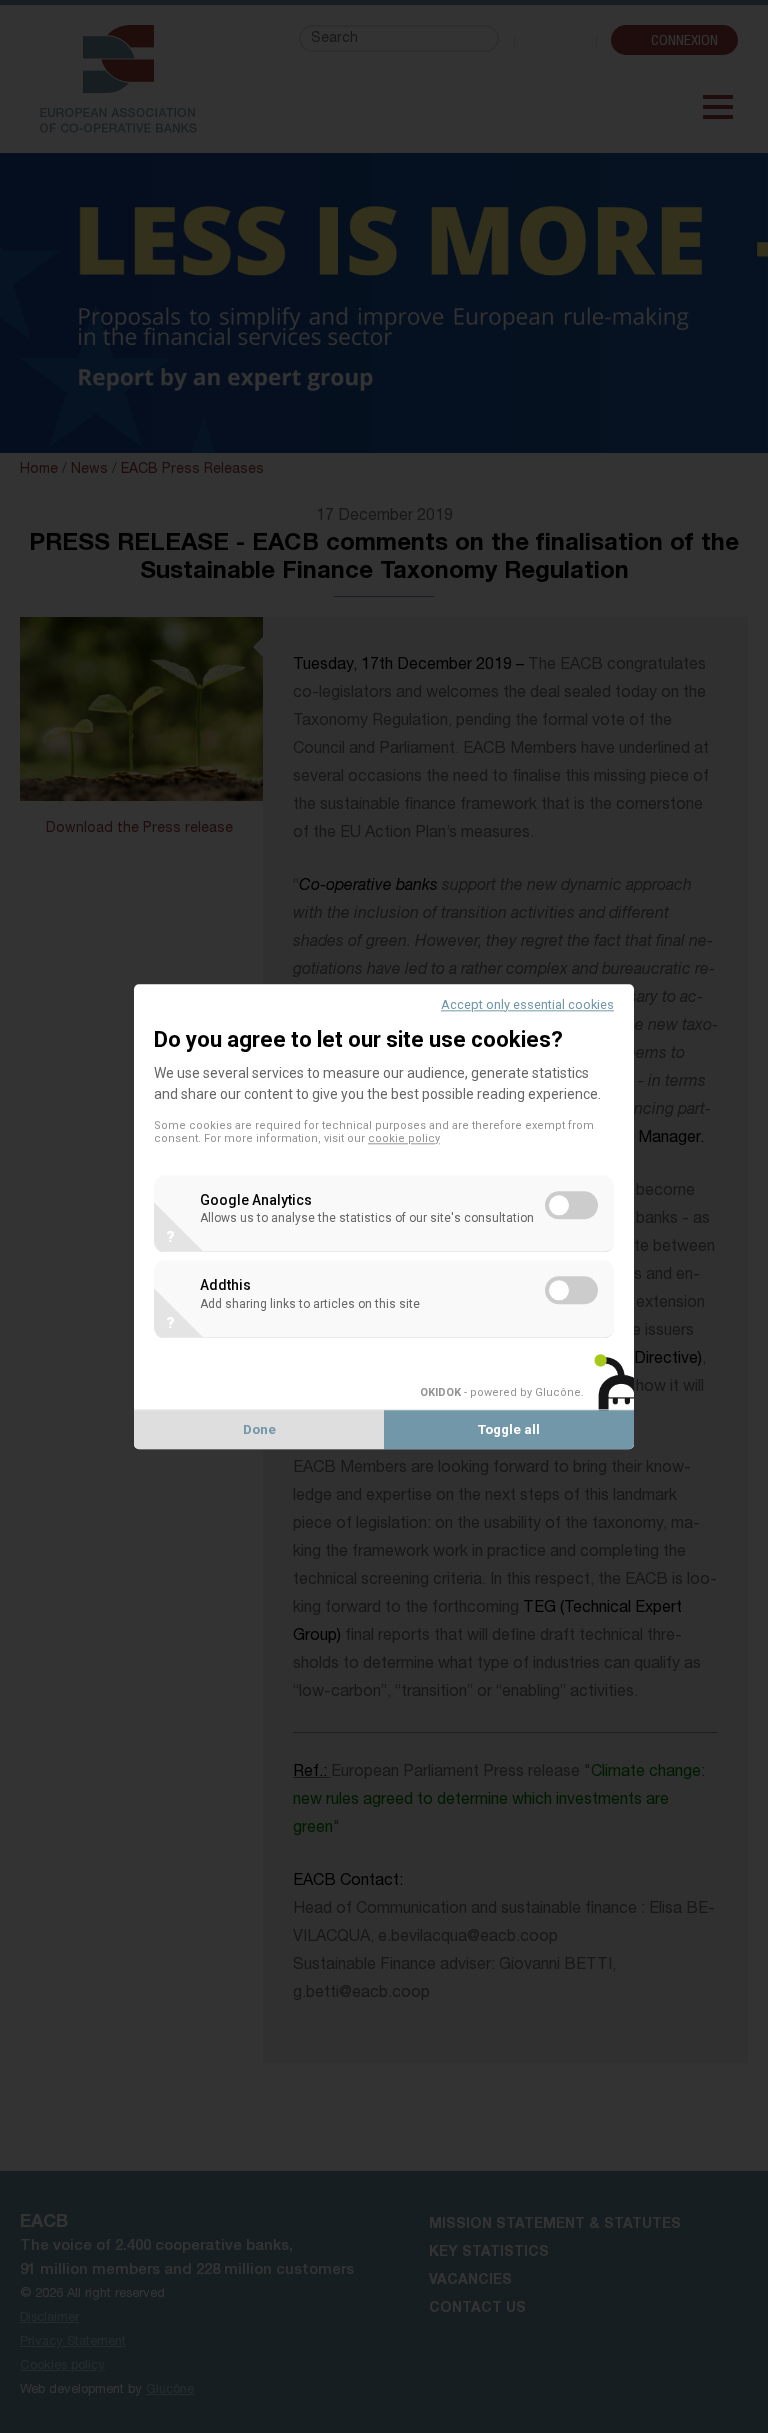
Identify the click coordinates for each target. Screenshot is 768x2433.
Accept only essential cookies (527, 1004)
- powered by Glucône (500, 1392)
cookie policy (404, 1138)
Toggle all (509, 1429)
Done (259, 1429)
